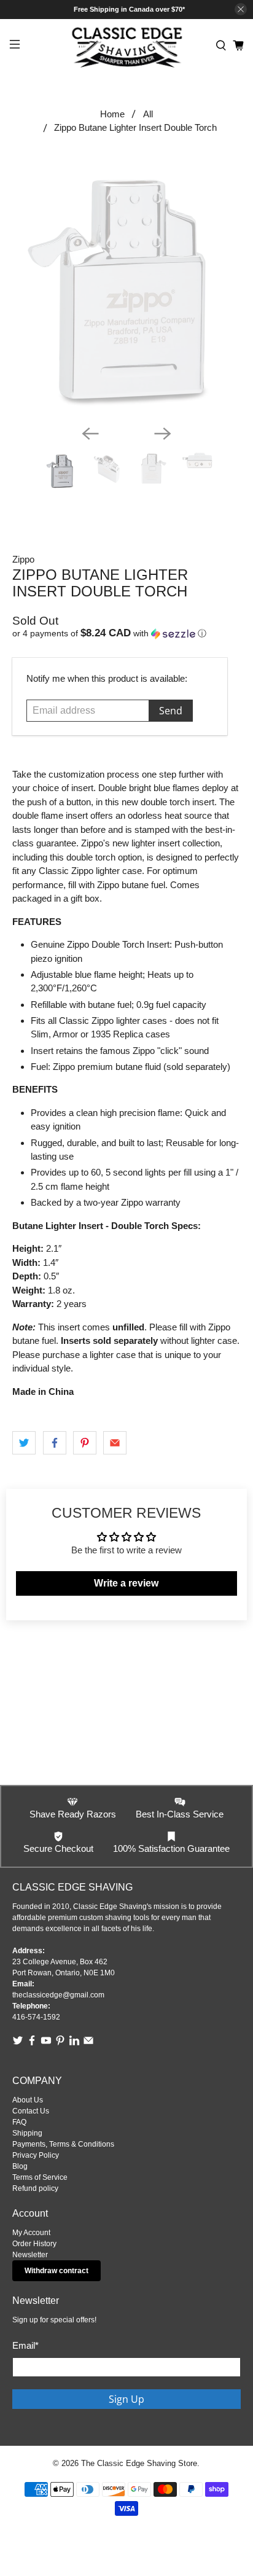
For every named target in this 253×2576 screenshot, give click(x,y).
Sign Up (126, 2399)
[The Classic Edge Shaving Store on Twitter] (18, 2043)
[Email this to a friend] (115, 1443)
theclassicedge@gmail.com (58, 1995)
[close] (241, 9)
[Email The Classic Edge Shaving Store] (88, 2043)
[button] (126, 634)
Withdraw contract (56, 2271)
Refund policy (35, 2188)
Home (112, 114)
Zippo (23, 559)
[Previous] (90, 434)
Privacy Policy (36, 2155)
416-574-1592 (36, 2017)
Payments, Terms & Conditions (63, 2144)
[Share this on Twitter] (24, 1443)
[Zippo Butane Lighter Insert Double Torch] (126, 288)
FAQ (19, 2122)
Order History (34, 2244)
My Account (31, 2233)
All (148, 114)
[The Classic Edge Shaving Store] (126, 46)
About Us (28, 2100)
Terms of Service (40, 2177)
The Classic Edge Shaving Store (139, 2464)
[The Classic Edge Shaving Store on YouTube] (46, 2043)
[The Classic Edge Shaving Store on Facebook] (32, 2043)
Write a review (126, 1583)
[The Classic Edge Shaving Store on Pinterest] (60, 2043)
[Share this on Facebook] (55, 1443)
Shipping (27, 2133)
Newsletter (30, 2255)
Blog (20, 2166)
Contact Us (31, 2111)
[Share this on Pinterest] (85, 1443)
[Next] (163, 434)
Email (25, 2345)
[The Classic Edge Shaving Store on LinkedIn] (74, 2043)
